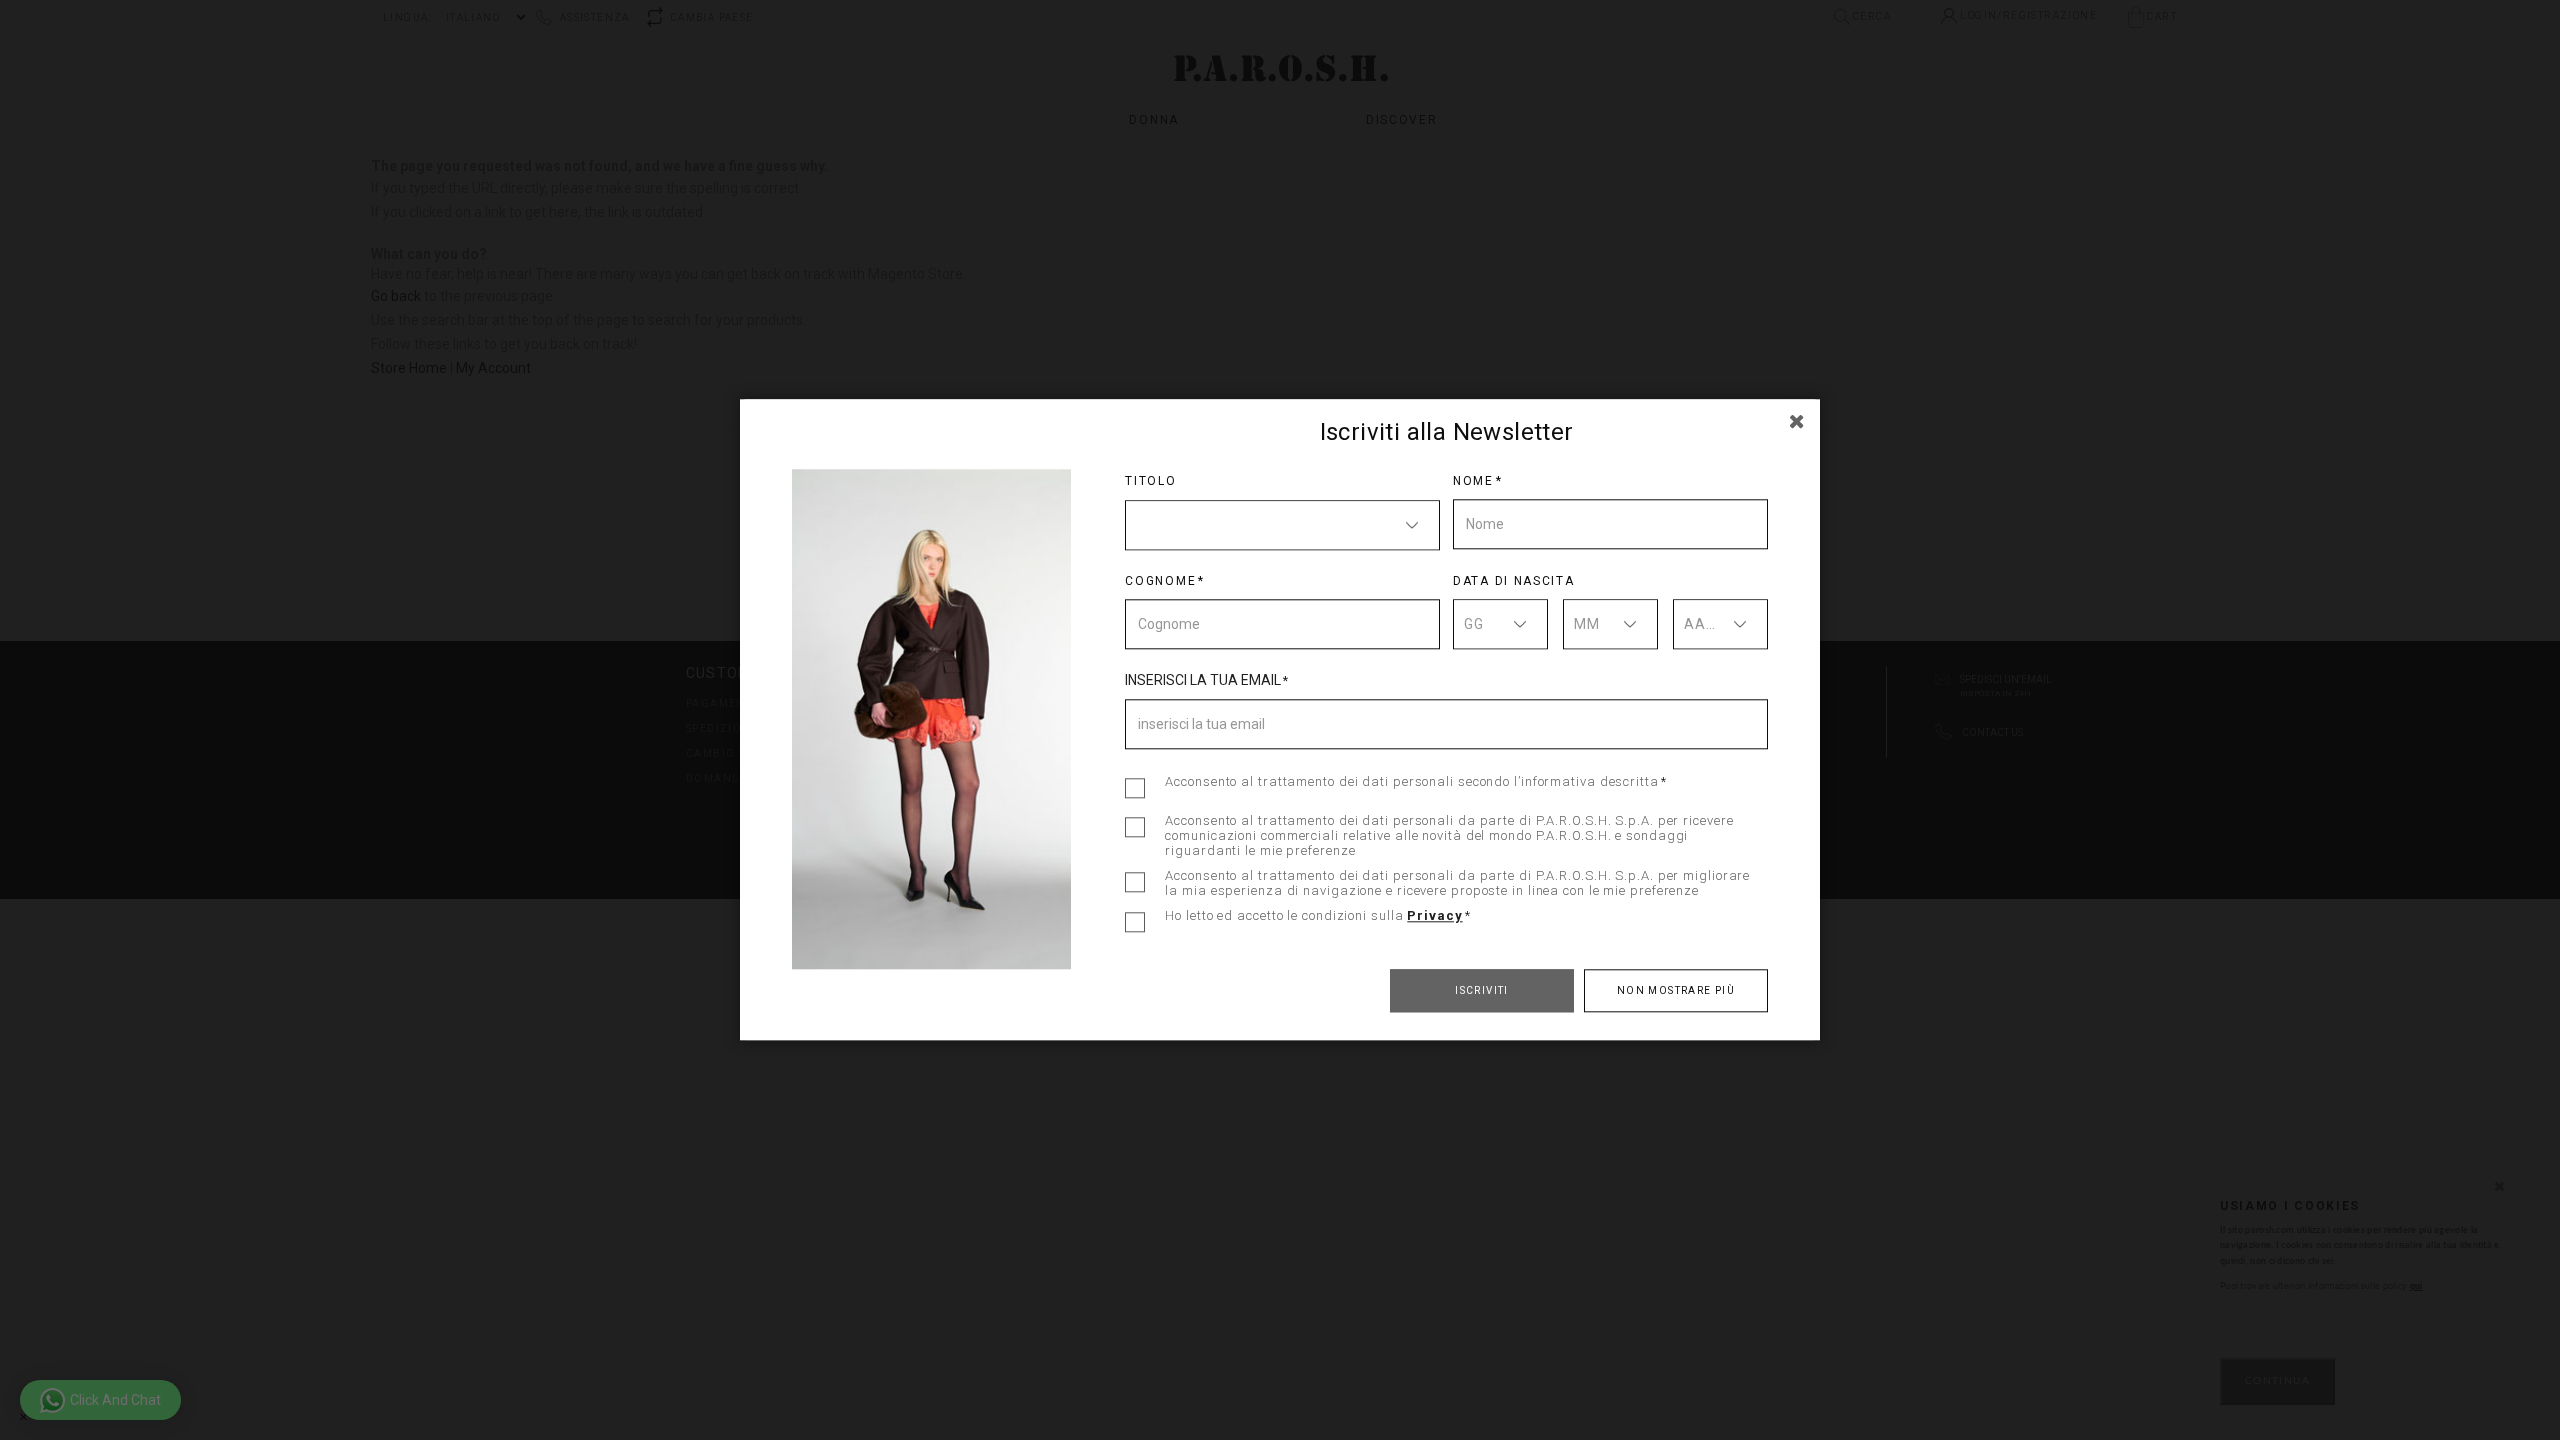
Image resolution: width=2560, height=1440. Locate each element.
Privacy (1434, 915)
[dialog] (1280, 720)
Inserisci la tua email (1203, 680)
